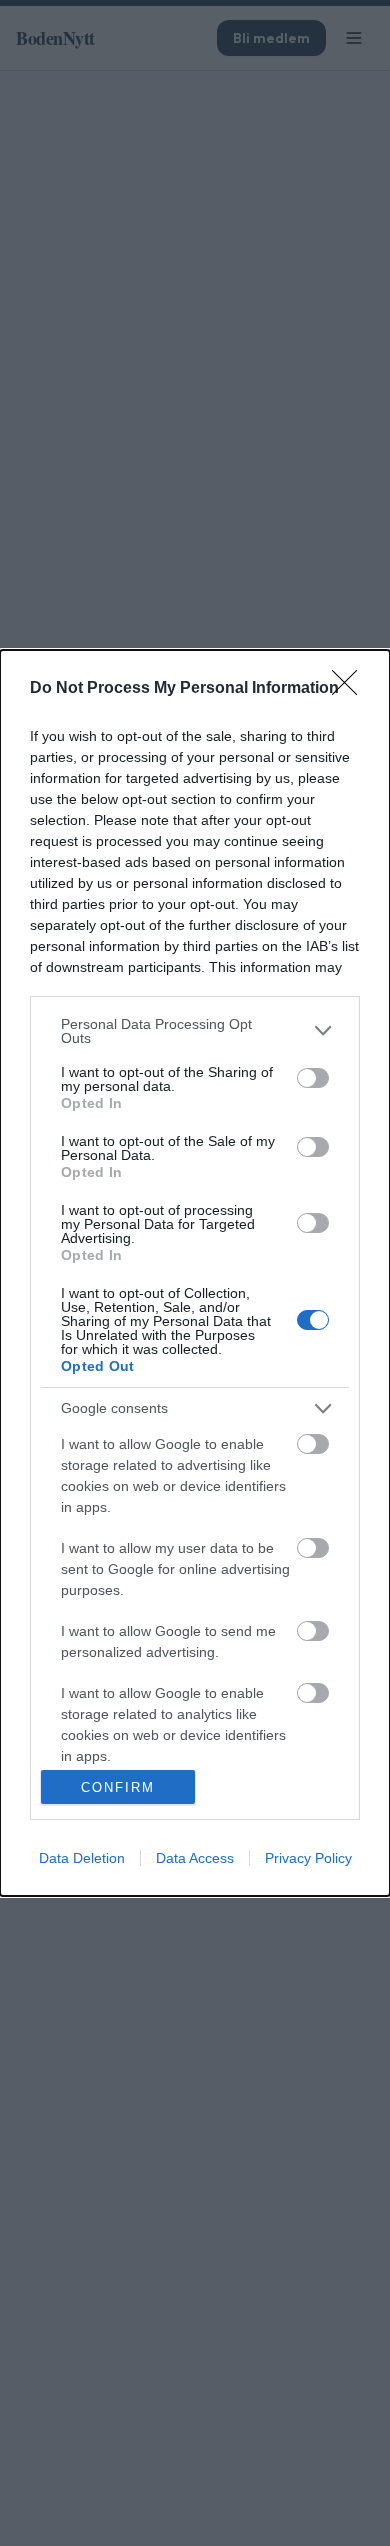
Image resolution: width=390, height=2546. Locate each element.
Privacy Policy (308, 1858)
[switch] (313, 1078)
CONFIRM (118, 1787)
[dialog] (195, 1273)
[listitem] (195, 1031)
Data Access (195, 1858)
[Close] (351, 689)
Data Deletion (82, 1858)
